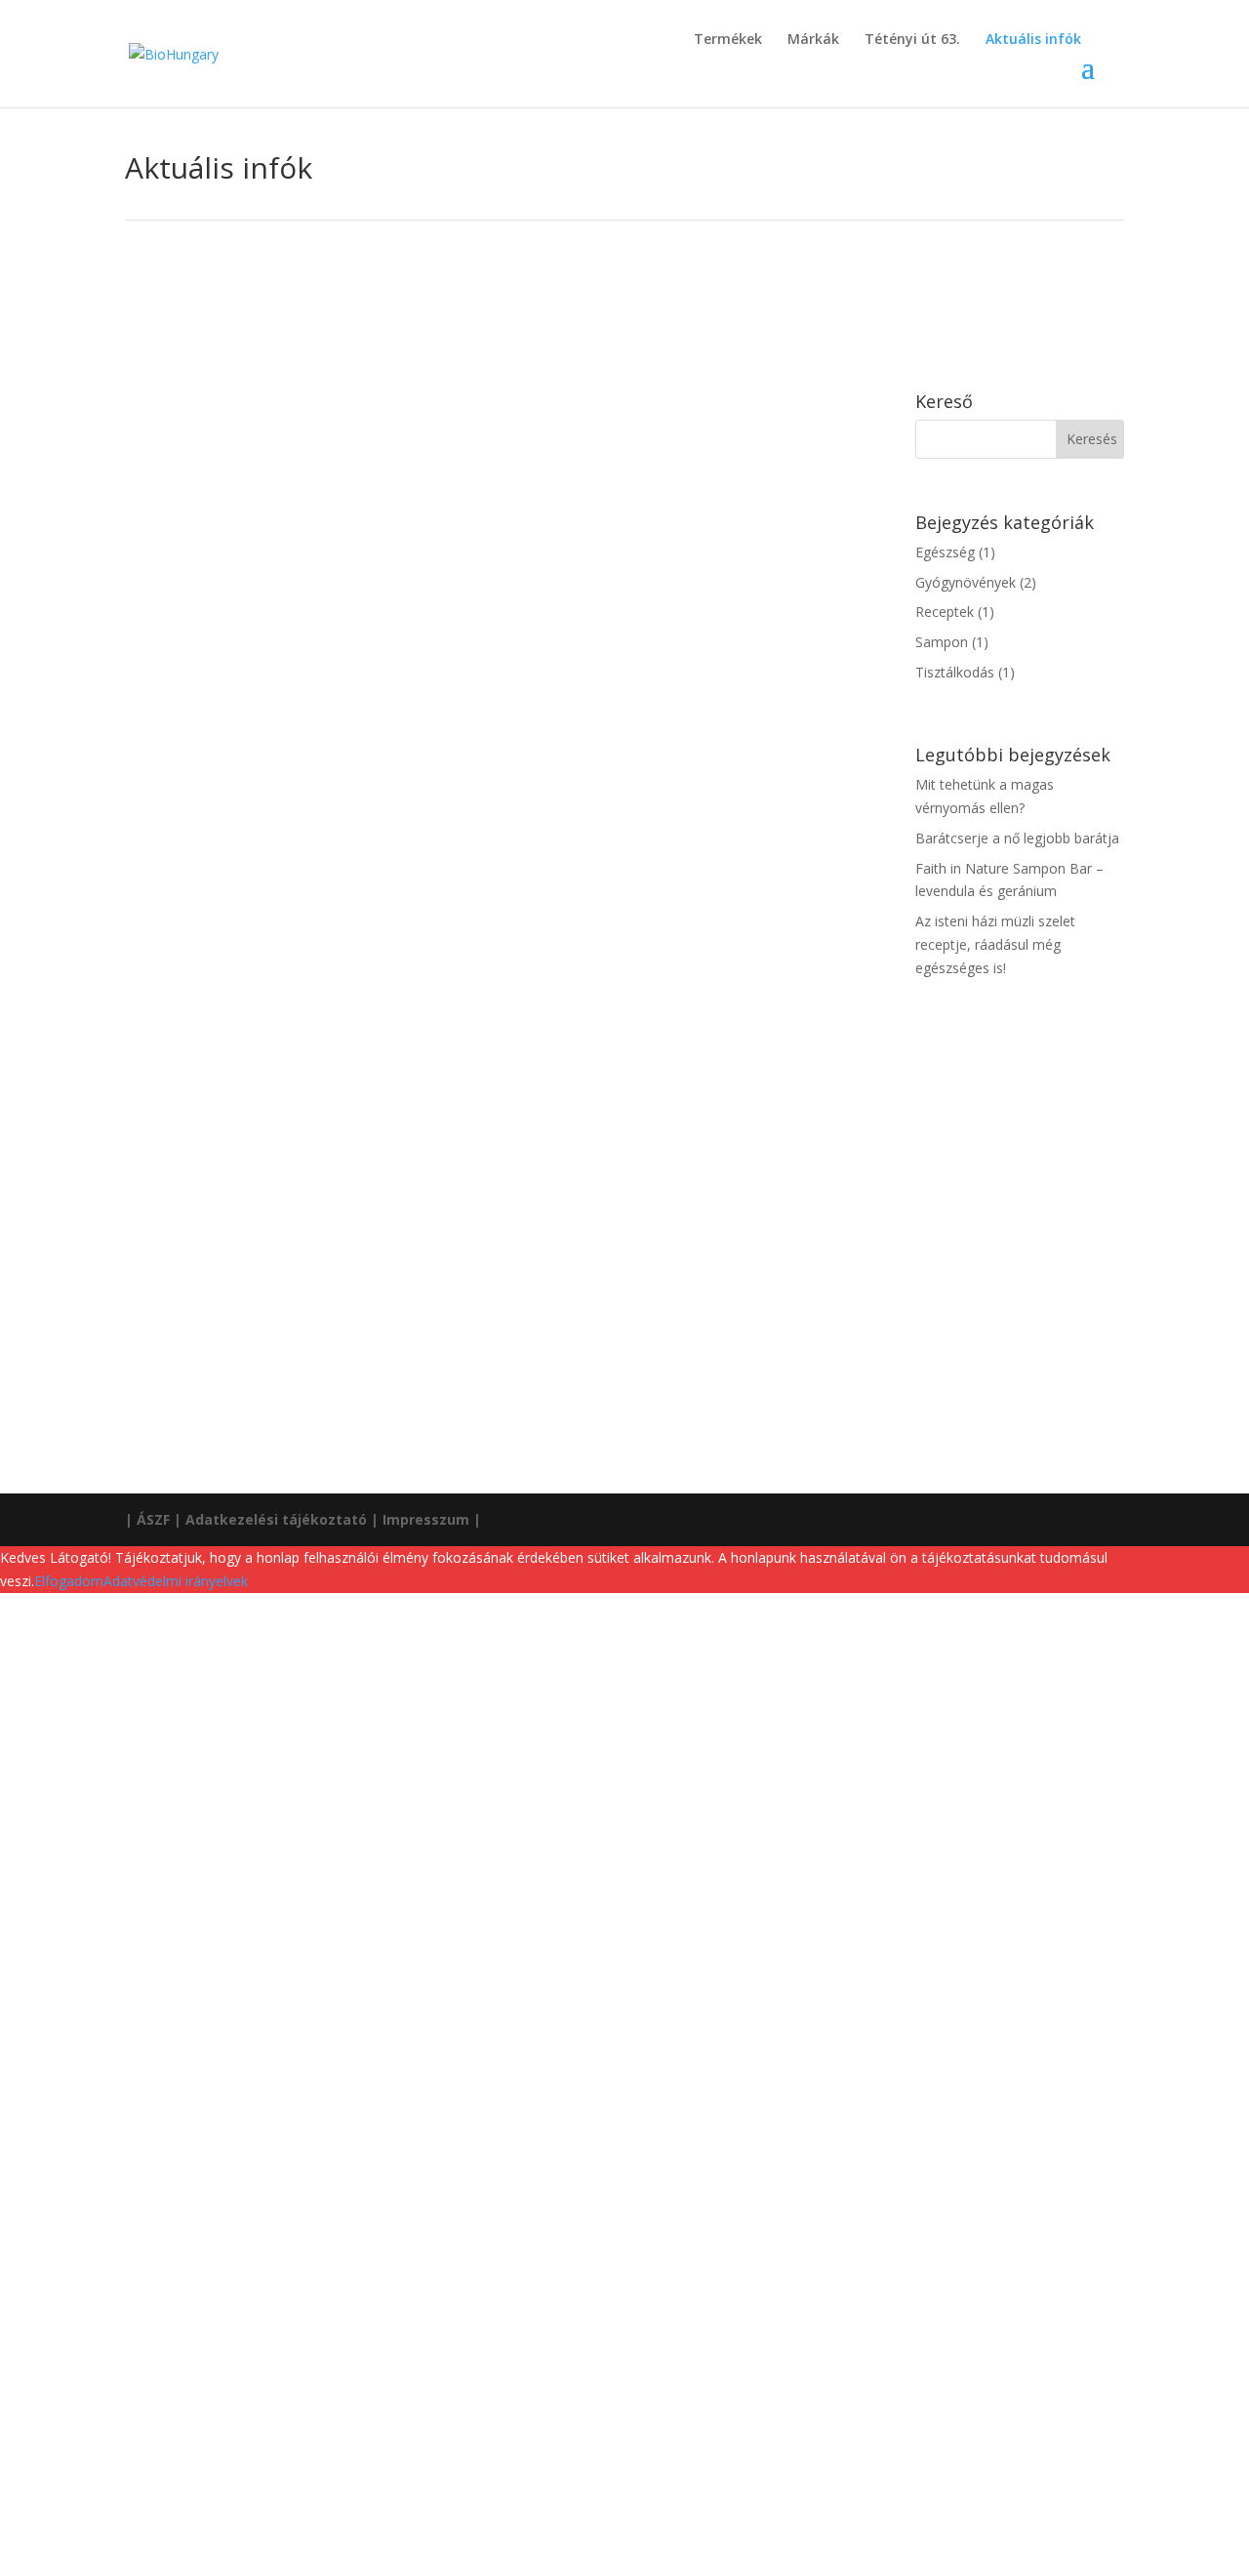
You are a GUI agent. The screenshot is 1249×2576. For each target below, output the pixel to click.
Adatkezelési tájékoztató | (282, 1519)
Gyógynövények (349, 483)
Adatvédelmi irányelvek (176, 1581)
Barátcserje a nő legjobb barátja (281, 710)
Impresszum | (432, 1519)
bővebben (175, 559)
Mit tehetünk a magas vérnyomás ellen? (312, 453)
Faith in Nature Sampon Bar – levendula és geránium (367, 966)
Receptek (261, 1253)
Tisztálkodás (331, 996)
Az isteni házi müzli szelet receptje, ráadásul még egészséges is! (413, 1223)
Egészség (261, 483)
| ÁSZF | (153, 1519)
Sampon (258, 996)
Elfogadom (69, 1581)
